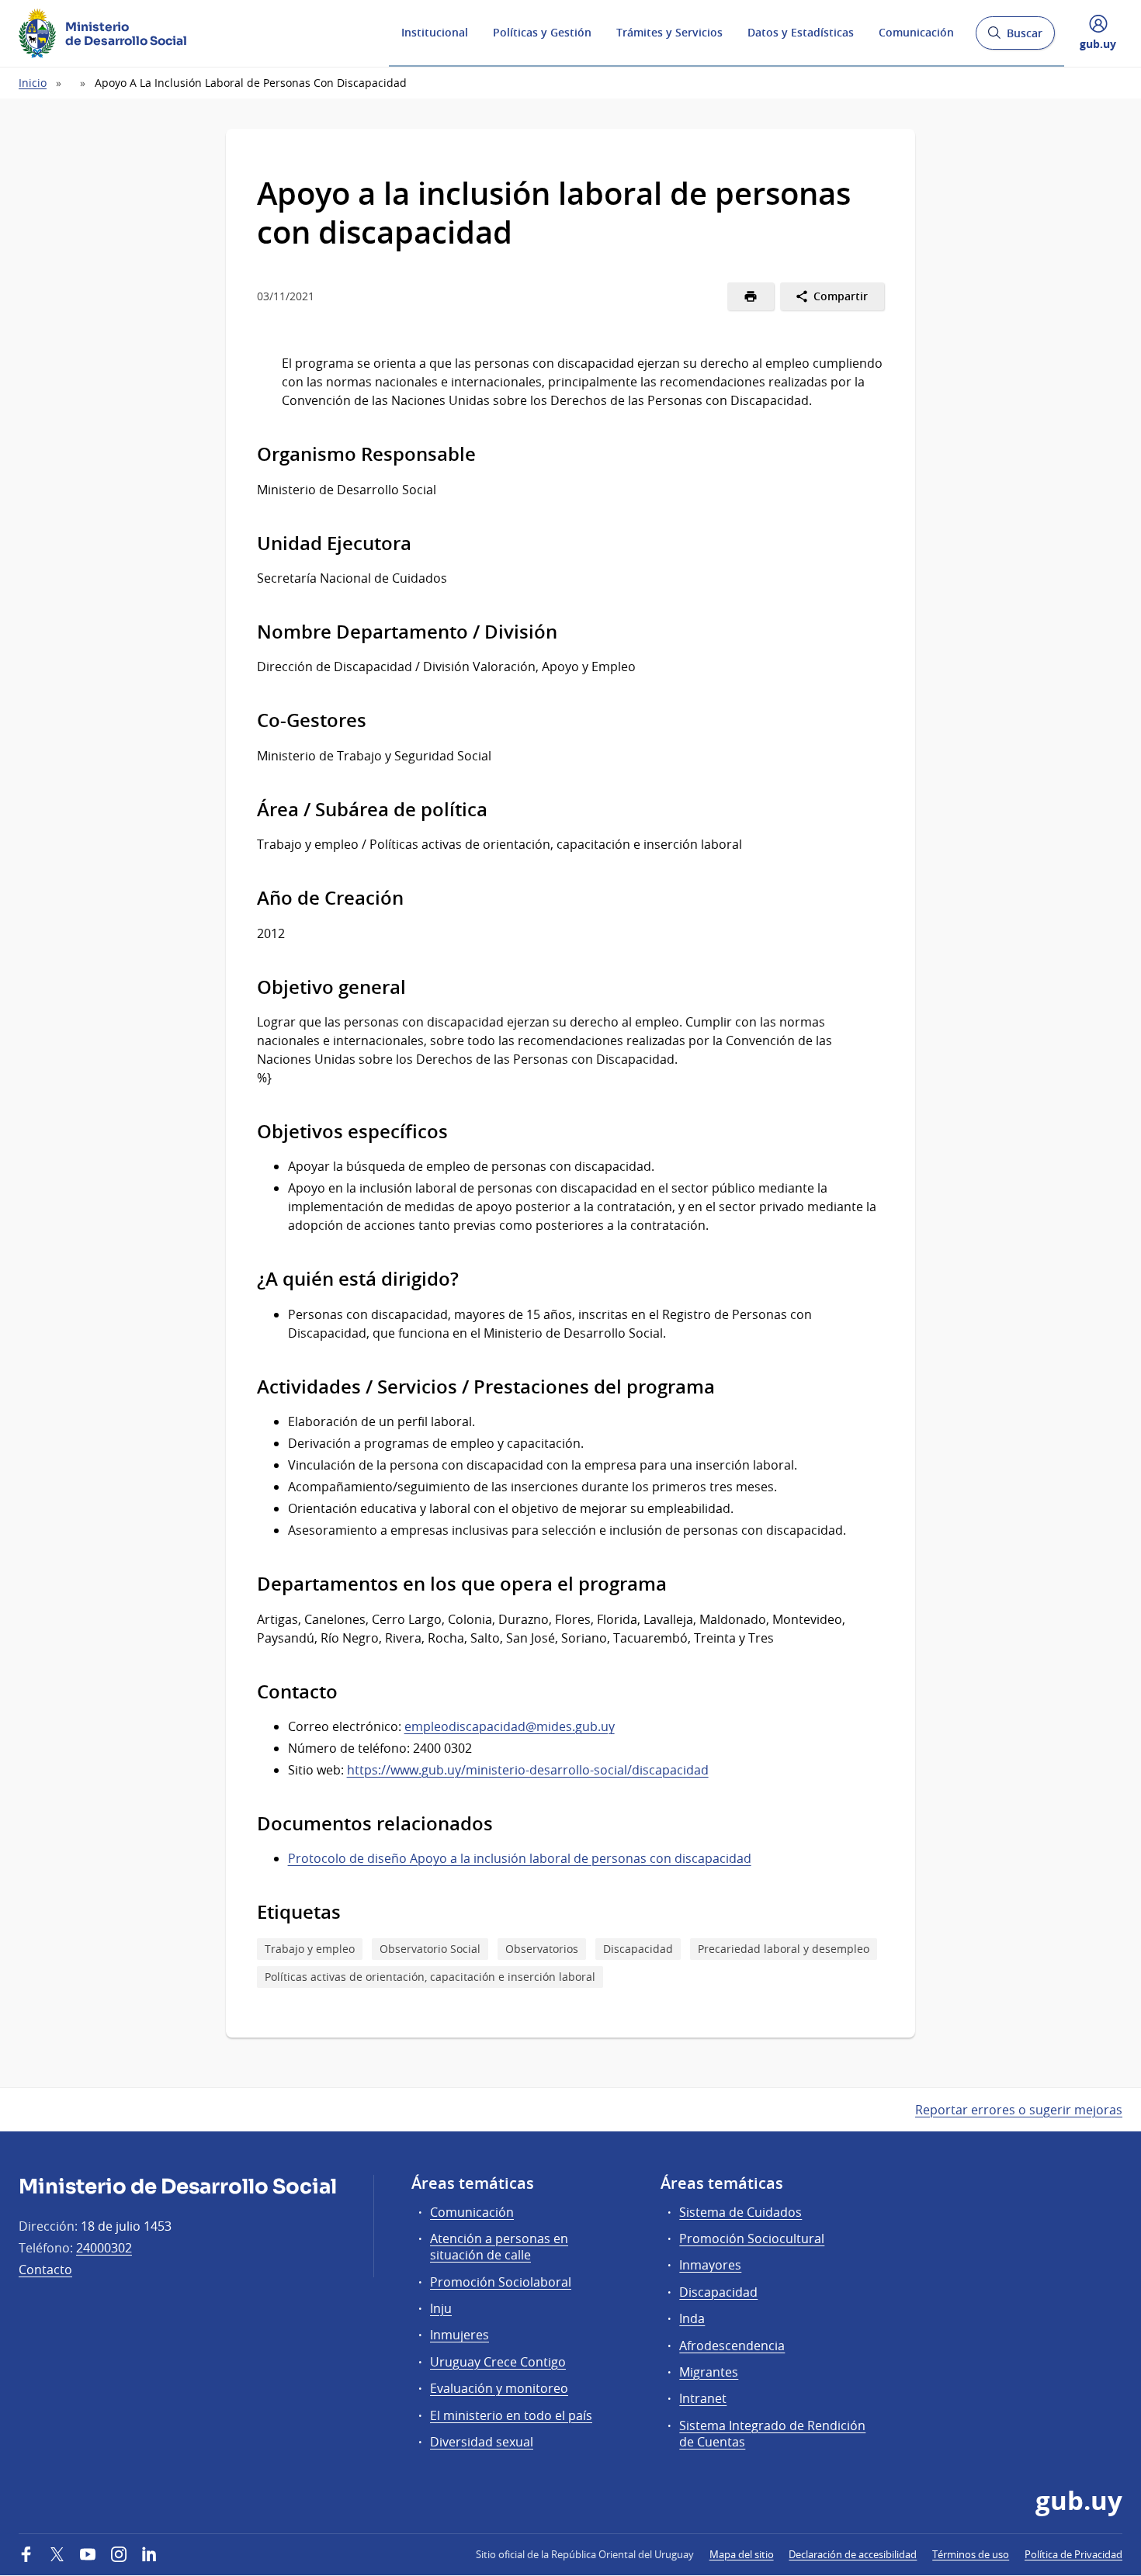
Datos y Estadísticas (801, 32)
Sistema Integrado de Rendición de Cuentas (772, 2434)
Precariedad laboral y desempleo (784, 1949)
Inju (441, 2308)
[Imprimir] (751, 296)
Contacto (45, 2270)
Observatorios (542, 1949)
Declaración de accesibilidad (853, 2554)
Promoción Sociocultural (752, 2238)
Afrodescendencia (732, 2346)
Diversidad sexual (482, 2442)
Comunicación (916, 32)
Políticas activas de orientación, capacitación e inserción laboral (430, 1977)
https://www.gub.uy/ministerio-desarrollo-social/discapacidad (528, 1770)
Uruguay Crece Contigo (498, 2362)
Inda (692, 2318)
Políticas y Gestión (542, 32)
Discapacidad (638, 1949)
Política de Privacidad (1073, 2554)
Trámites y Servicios (669, 32)
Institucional (435, 32)
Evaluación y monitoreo (499, 2388)
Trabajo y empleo (310, 1949)
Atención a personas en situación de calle (499, 2247)
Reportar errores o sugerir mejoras (1019, 2110)
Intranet (703, 2398)
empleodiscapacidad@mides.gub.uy (510, 1726)
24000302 (104, 2248)
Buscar (1015, 38)
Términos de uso (971, 2554)
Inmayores (710, 2265)
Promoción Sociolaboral (501, 2282)
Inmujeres (460, 2335)
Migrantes (709, 2372)
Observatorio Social (430, 1949)
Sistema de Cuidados (740, 2212)
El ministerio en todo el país (511, 2415)
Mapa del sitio (742, 2554)
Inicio (33, 83)
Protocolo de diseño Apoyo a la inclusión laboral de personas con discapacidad (520, 1858)
